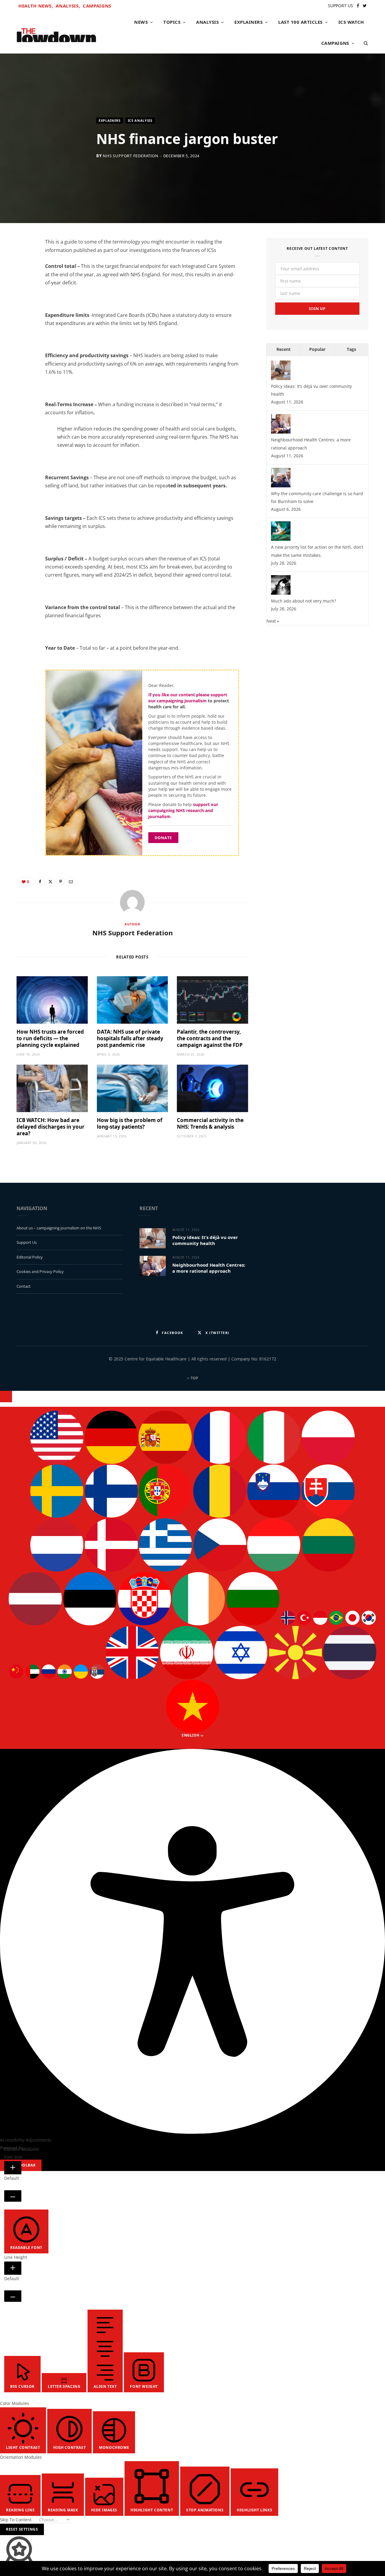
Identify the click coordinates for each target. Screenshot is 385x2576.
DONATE (163, 838)
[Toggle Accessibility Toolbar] (6, 1397)
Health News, (36, 6)
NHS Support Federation (131, 156)
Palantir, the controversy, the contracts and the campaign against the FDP (210, 1038)
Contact (24, 1286)
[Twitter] (24, 278)
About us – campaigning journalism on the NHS (59, 1228)
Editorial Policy (30, 1257)
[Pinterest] (60, 882)
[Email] (24, 308)
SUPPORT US (340, 6)
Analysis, (68, 6)
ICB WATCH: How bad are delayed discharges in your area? (51, 1127)
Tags (351, 349)
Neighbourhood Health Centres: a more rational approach (209, 1268)
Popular (317, 349)
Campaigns (97, 6)
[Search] (364, 43)
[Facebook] (24, 262)
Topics (172, 22)
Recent (283, 349)
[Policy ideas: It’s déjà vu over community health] (281, 378)
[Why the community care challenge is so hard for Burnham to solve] (281, 486)
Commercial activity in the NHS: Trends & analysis (210, 1123)
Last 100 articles (300, 22)
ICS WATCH (351, 22)
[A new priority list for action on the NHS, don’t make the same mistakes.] (281, 539)
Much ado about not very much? (303, 601)
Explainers (248, 22)
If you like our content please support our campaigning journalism (188, 698)
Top (194, 1378)
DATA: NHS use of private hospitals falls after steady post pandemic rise (130, 1038)
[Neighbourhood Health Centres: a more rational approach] (281, 432)
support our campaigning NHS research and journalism (183, 811)
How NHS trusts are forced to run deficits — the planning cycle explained (50, 1038)
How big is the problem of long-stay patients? (130, 1123)
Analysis (207, 22)
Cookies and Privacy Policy (40, 1271)
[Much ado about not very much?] (281, 593)
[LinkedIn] (24, 293)
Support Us (27, 1242)
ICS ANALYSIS (140, 120)
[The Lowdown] (56, 33)
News (141, 22)
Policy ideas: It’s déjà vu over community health (205, 1240)
